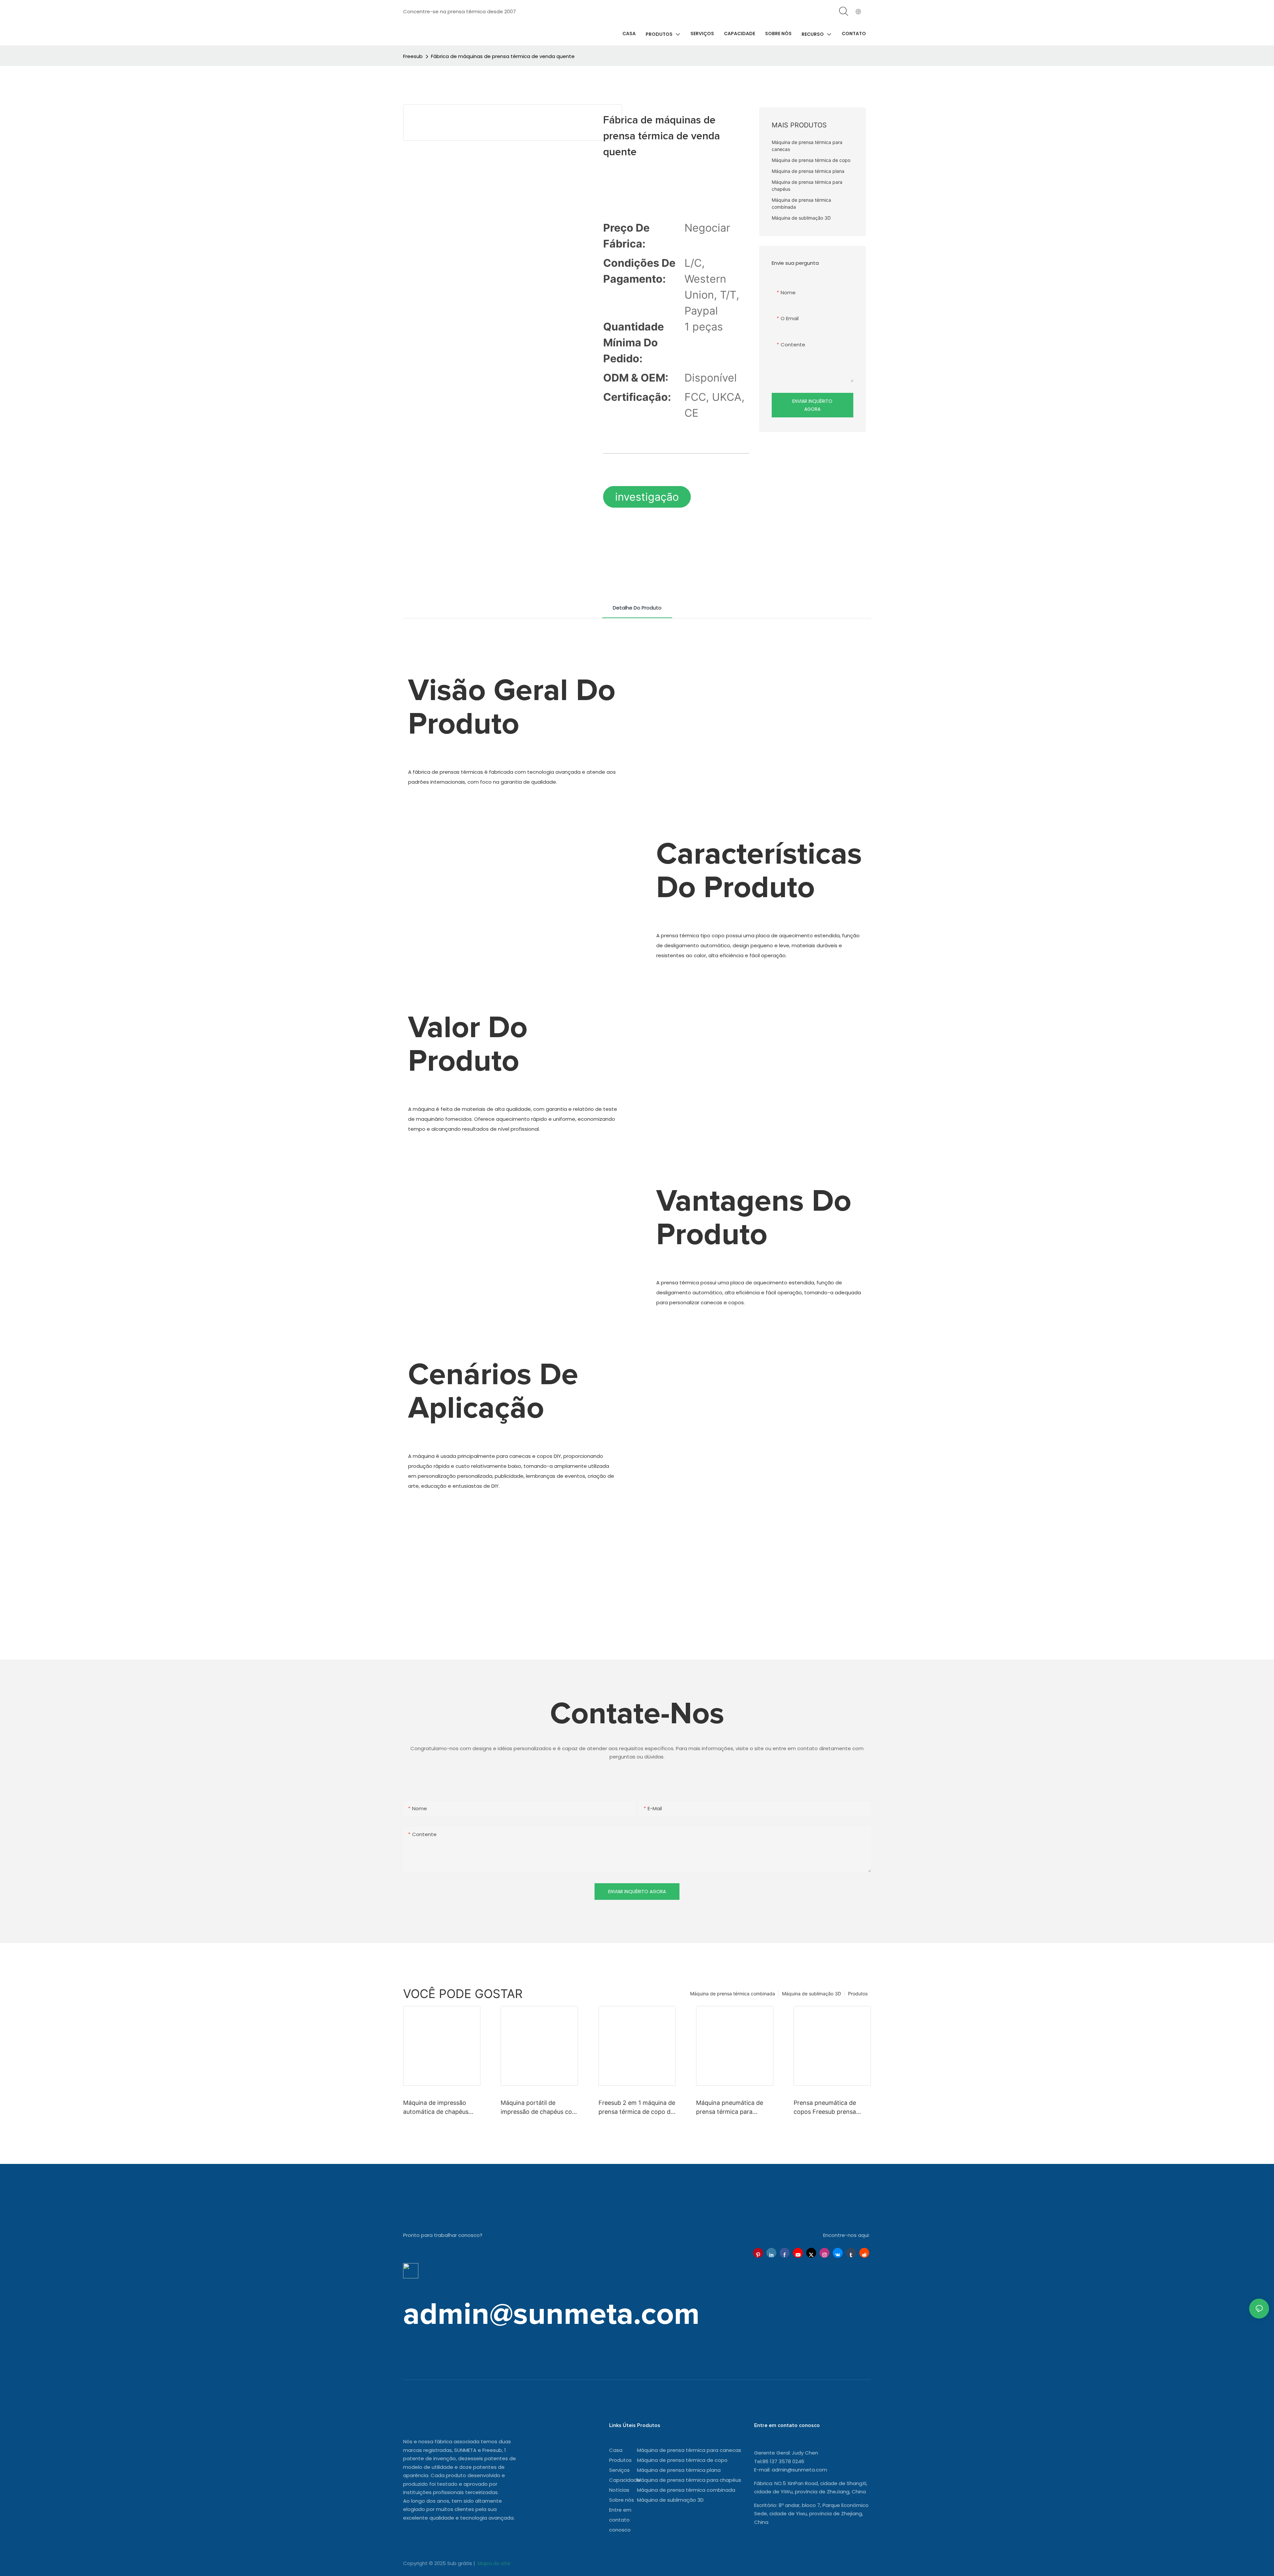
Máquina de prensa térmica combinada (733, 1994)
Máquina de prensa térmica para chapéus (689, 2480)
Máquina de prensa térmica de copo (682, 2460)
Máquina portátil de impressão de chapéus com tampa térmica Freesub (539, 2108)
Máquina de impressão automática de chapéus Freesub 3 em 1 (436, 2108)
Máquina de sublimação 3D (812, 1994)
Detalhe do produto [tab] (637, 608)
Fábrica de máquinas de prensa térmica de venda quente (503, 56)
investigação (647, 497)
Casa (616, 2450)
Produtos (858, 1994)
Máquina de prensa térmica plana (679, 2470)
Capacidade (625, 2480)
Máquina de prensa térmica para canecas (689, 2450)
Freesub (413, 56)
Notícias (619, 2490)
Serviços (619, 2470)
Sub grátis (460, 2563)
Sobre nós (622, 2500)
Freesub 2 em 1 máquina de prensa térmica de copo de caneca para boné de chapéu (637, 2108)
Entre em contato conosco (620, 2520)
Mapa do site (493, 2563)
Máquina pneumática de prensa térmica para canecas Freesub (730, 2108)
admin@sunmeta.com (799, 2470)
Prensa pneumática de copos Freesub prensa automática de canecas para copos (826, 2108)
